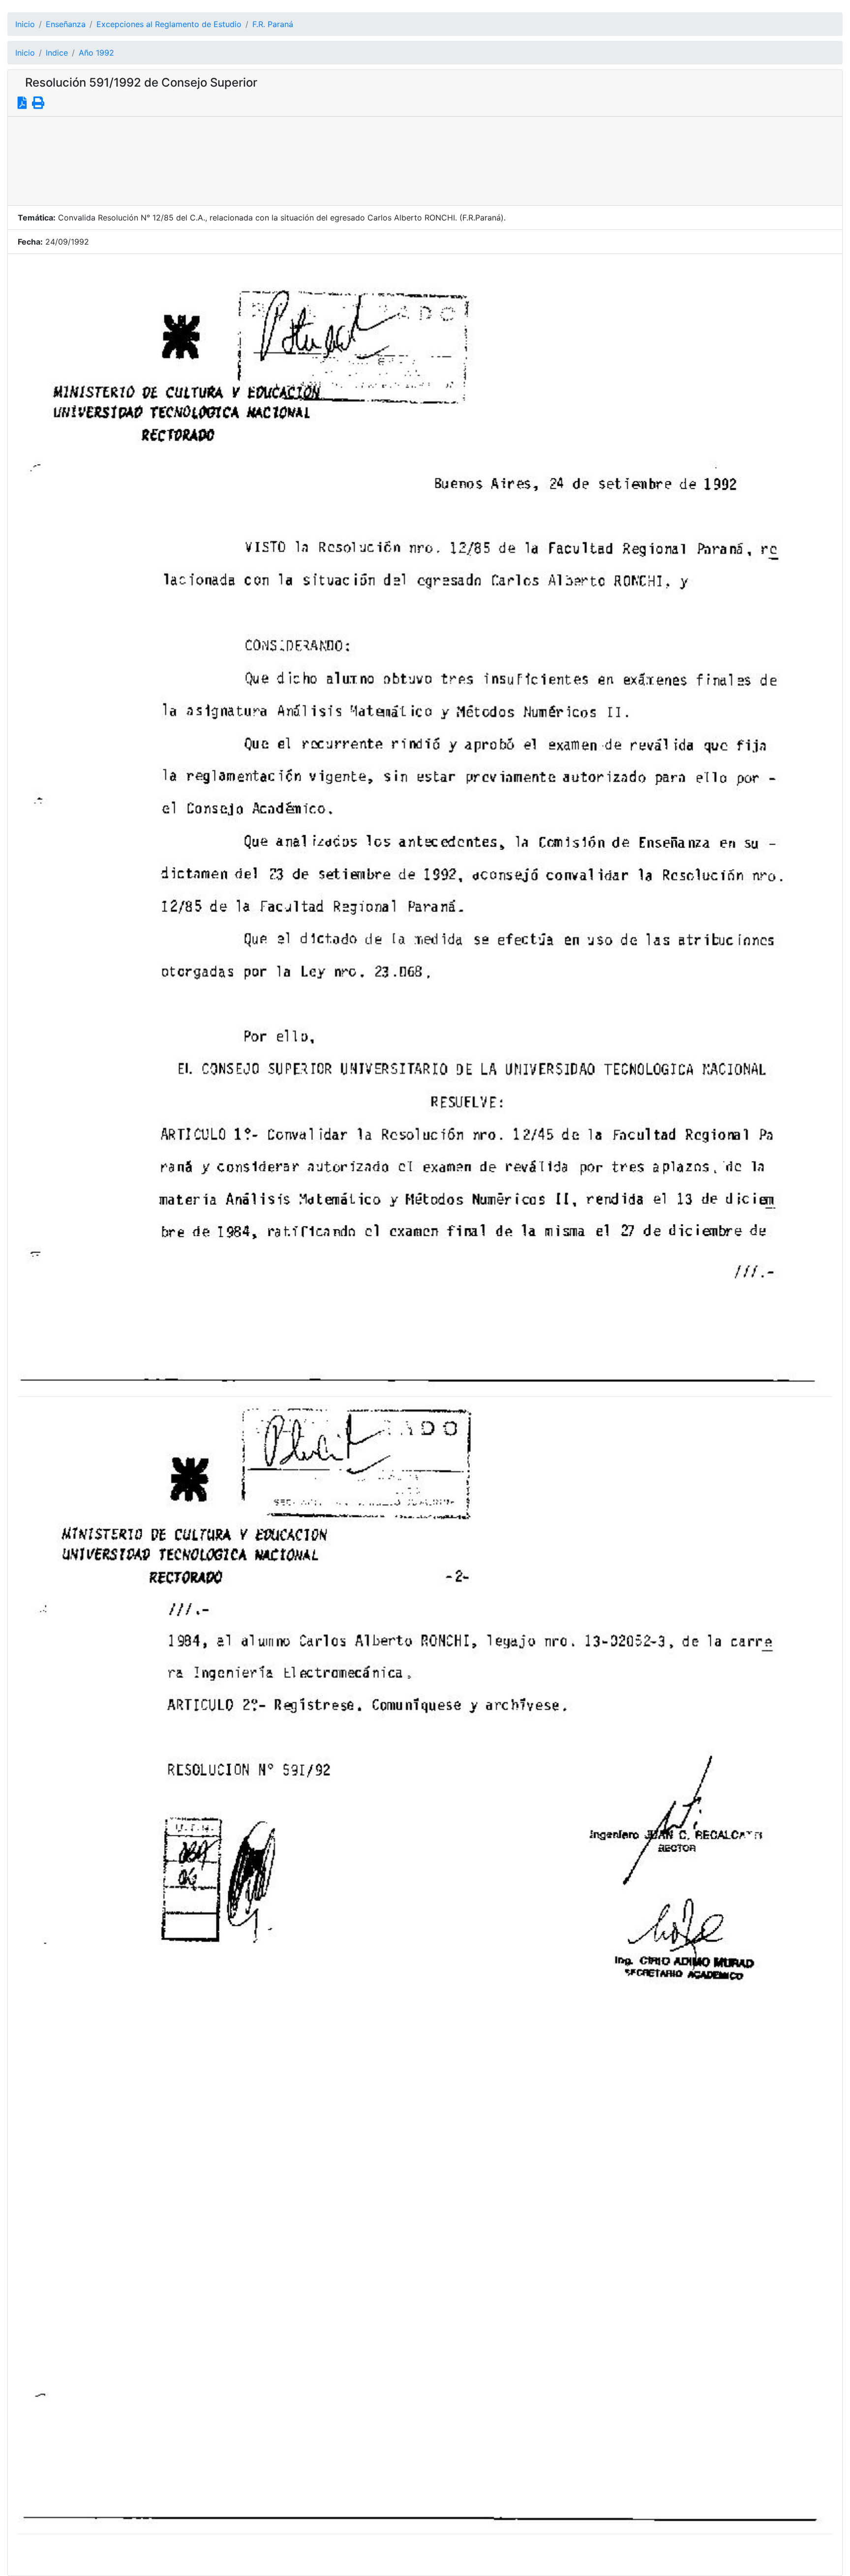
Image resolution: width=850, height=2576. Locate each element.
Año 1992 (96, 53)
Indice (57, 53)
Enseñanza (66, 24)
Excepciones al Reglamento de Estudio (169, 24)
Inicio (25, 24)
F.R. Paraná (273, 24)
